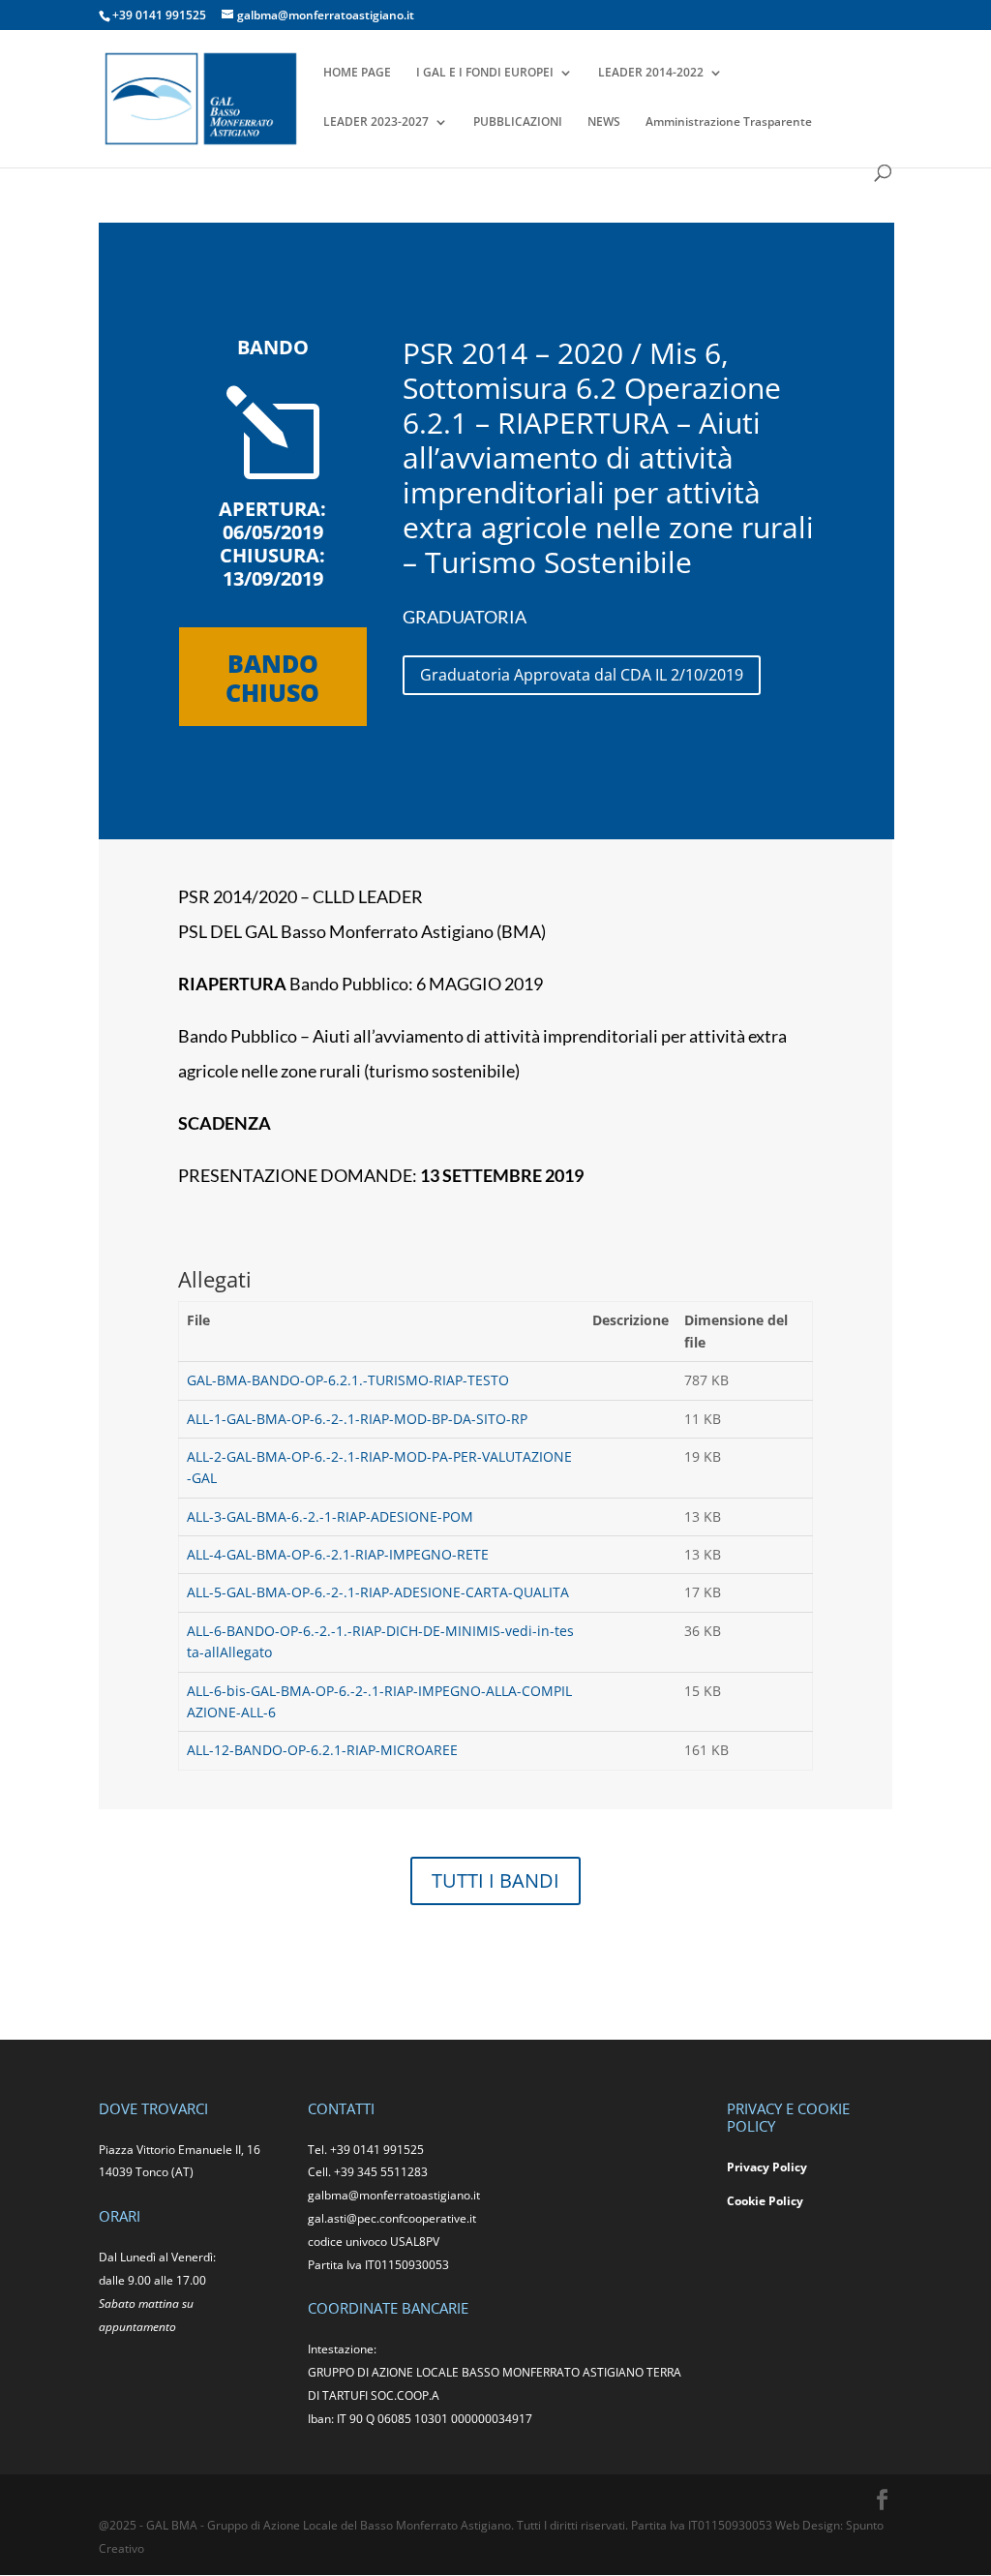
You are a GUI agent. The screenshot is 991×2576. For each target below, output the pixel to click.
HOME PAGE (357, 73)
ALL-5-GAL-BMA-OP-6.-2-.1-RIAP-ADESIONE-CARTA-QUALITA (378, 1592)
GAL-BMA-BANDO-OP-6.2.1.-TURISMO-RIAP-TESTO (348, 1380)
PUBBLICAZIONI (518, 122)
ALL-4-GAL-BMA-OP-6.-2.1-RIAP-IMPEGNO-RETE (338, 1554)
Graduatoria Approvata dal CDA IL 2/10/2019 (582, 675)
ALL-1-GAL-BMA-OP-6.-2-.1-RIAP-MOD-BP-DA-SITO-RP (357, 1419)
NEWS (604, 122)
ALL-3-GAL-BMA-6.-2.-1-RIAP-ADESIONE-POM (330, 1516)
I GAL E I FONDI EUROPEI (485, 73)
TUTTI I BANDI (495, 1880)
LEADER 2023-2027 (376, 122)
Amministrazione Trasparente (729, 122)
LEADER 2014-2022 (651, 73)
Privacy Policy (767, 2167)
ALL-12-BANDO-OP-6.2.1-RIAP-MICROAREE (322, 1750)
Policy (786, 2201)
